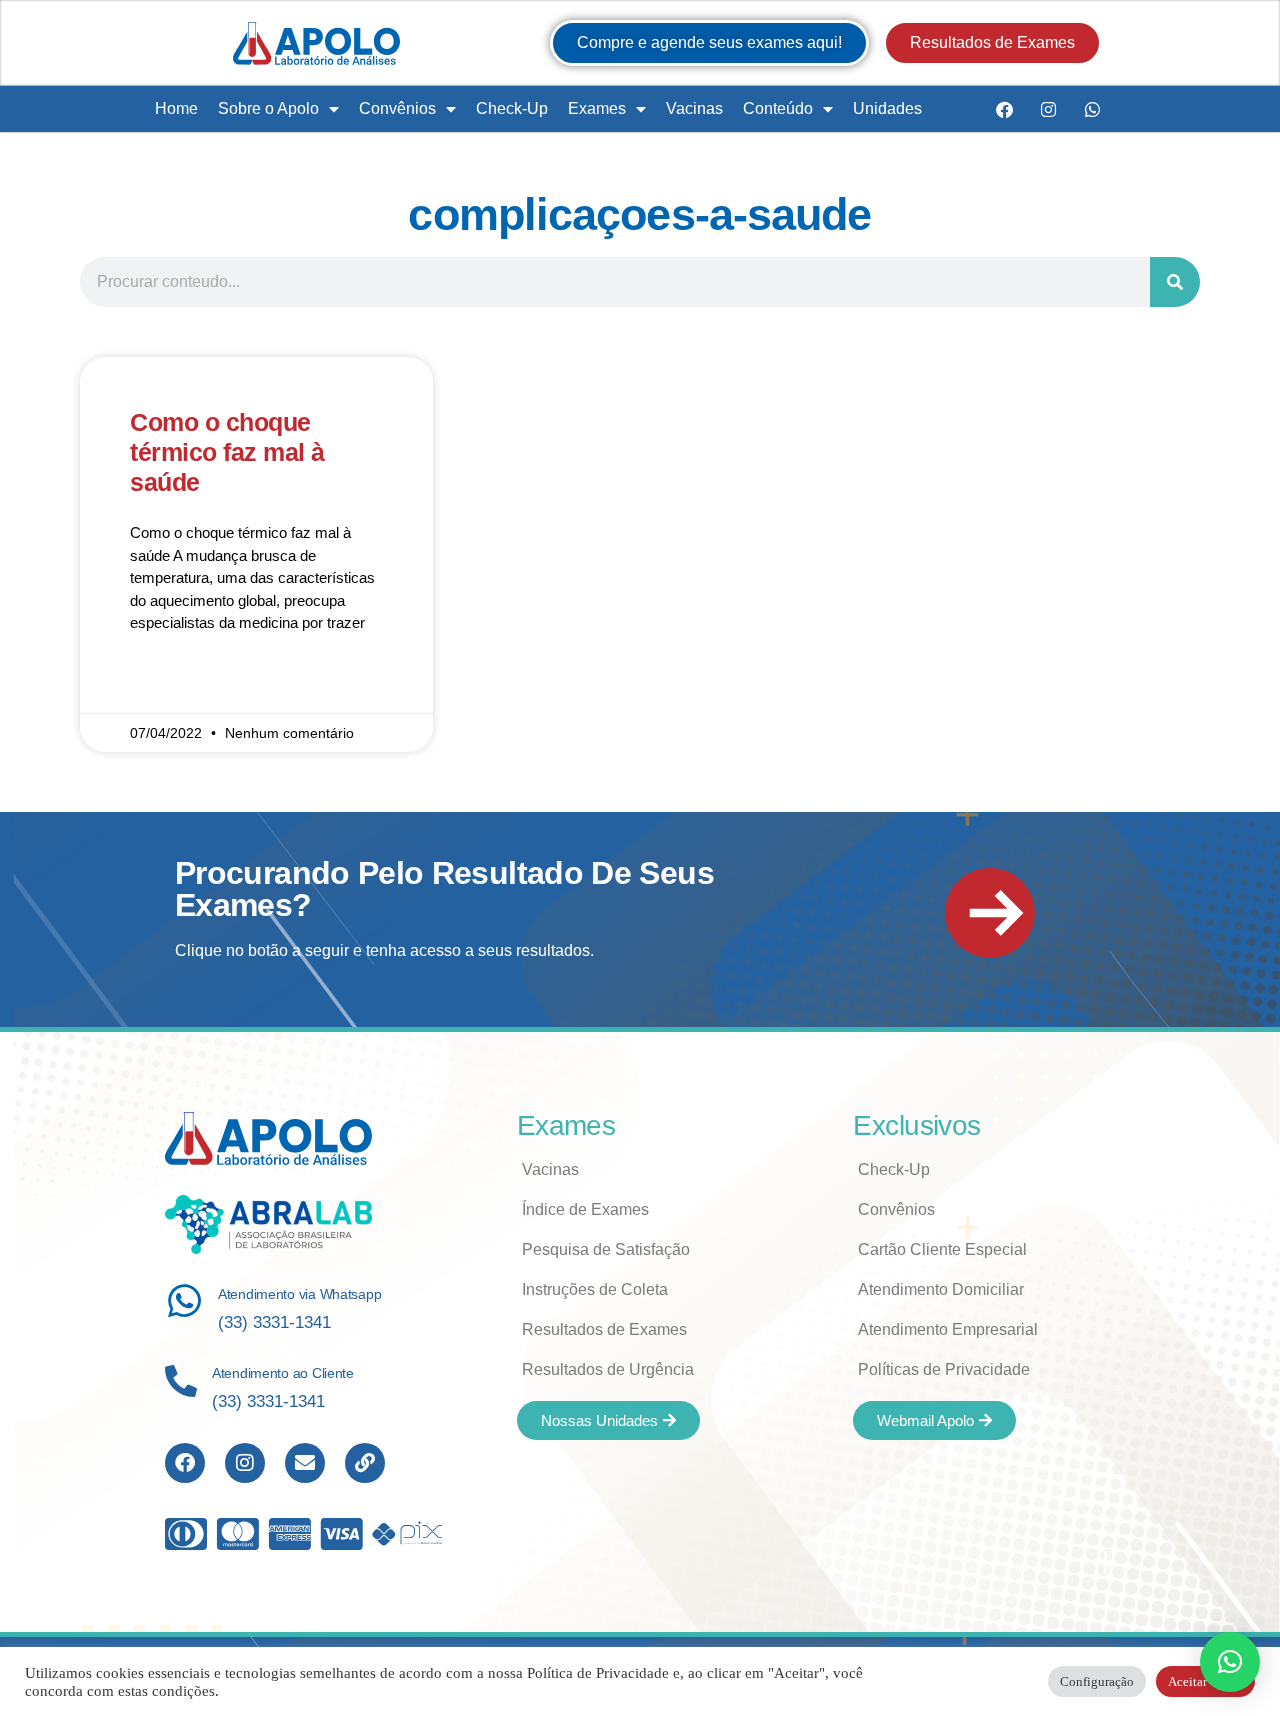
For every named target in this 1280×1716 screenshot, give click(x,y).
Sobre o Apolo (268, 108)
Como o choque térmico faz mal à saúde (227, 452)
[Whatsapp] (1092, 109)
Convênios (397, 108)
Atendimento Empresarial (948, 1329)
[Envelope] (305, 1463)
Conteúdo (778, 108)
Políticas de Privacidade (944, 1369)
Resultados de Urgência (608, 1369)
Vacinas (694, 108)
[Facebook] (1004, 109)
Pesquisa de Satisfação (606, 1249)
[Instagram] (1048, 109)
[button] (1230, 1662)
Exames (597, 108)
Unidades (887, 108)
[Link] (365, 1463)
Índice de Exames (585, 1209)
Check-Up (512, 108)
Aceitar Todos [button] (1205, 1681)
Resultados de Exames (604, 1329)
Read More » (171, 682)
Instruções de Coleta (595, 1289)
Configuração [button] (1097, 1681)
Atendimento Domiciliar (941, 1289)
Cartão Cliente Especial (942, 1249)
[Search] (1175, 282)
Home (176, 108)
